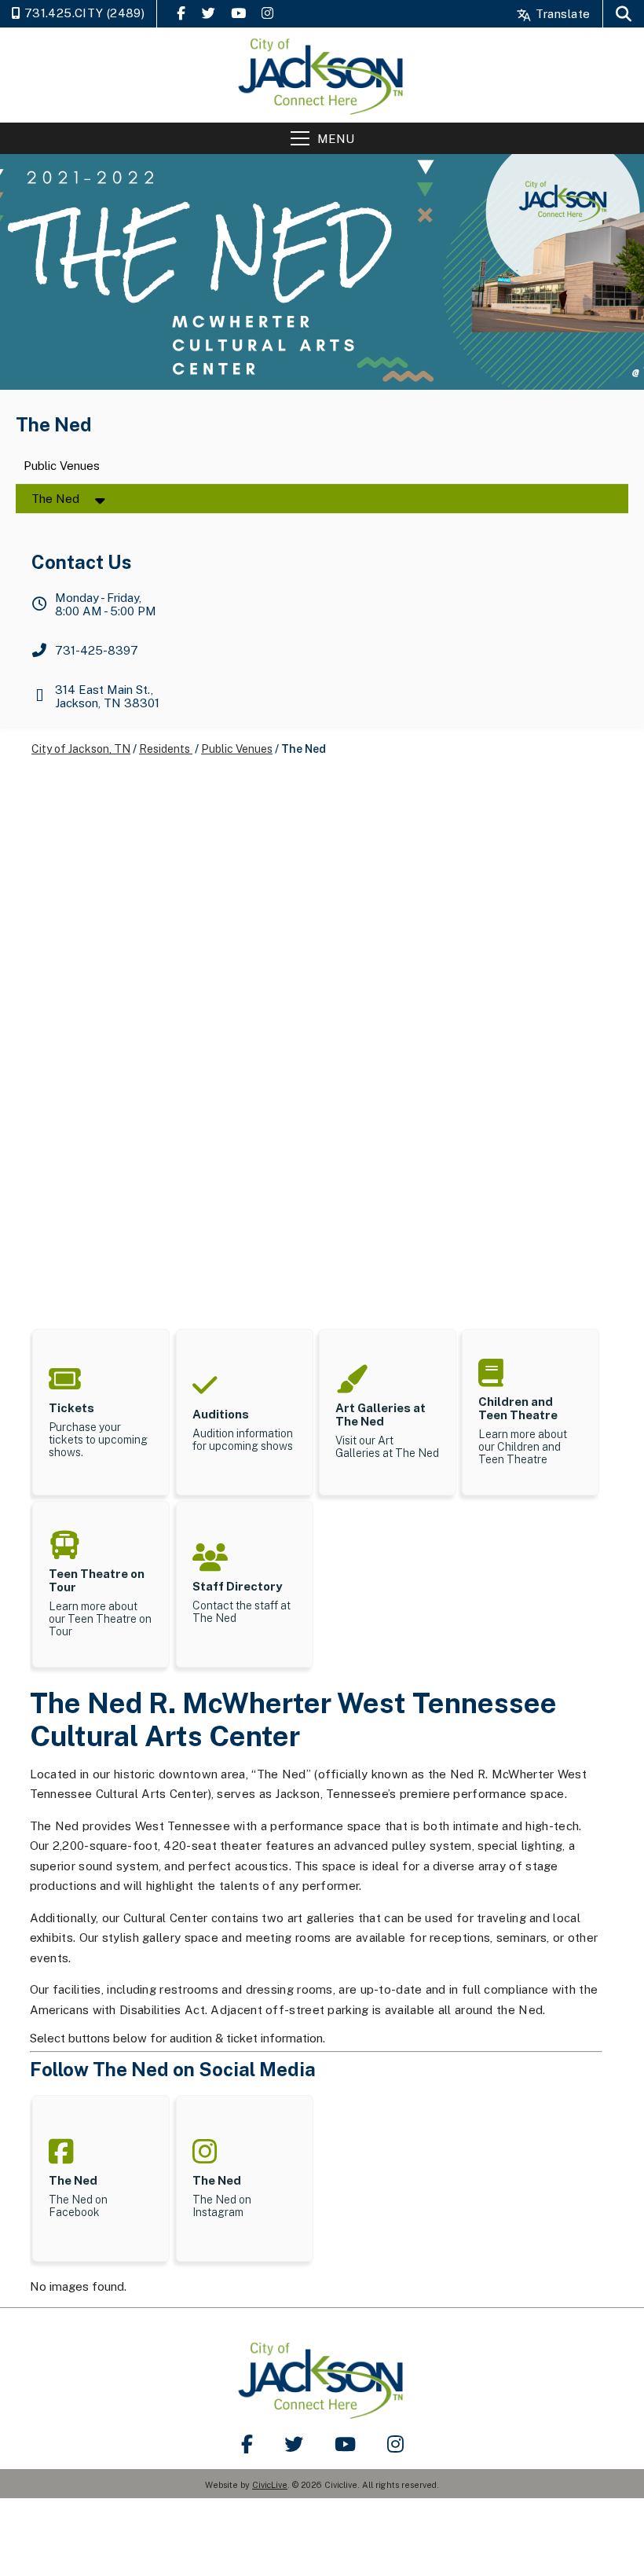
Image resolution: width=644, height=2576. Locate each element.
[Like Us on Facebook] (181, 13)
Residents (166, 749)
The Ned (55, 499)
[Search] (624, 14)
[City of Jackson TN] (322, 75)
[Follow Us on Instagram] (267, 13)
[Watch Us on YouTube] (238, 13)
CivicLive (270, 2485)
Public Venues (62, 466)
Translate (561, 14)
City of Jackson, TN (81, 749)
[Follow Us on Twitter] (209, 13)
